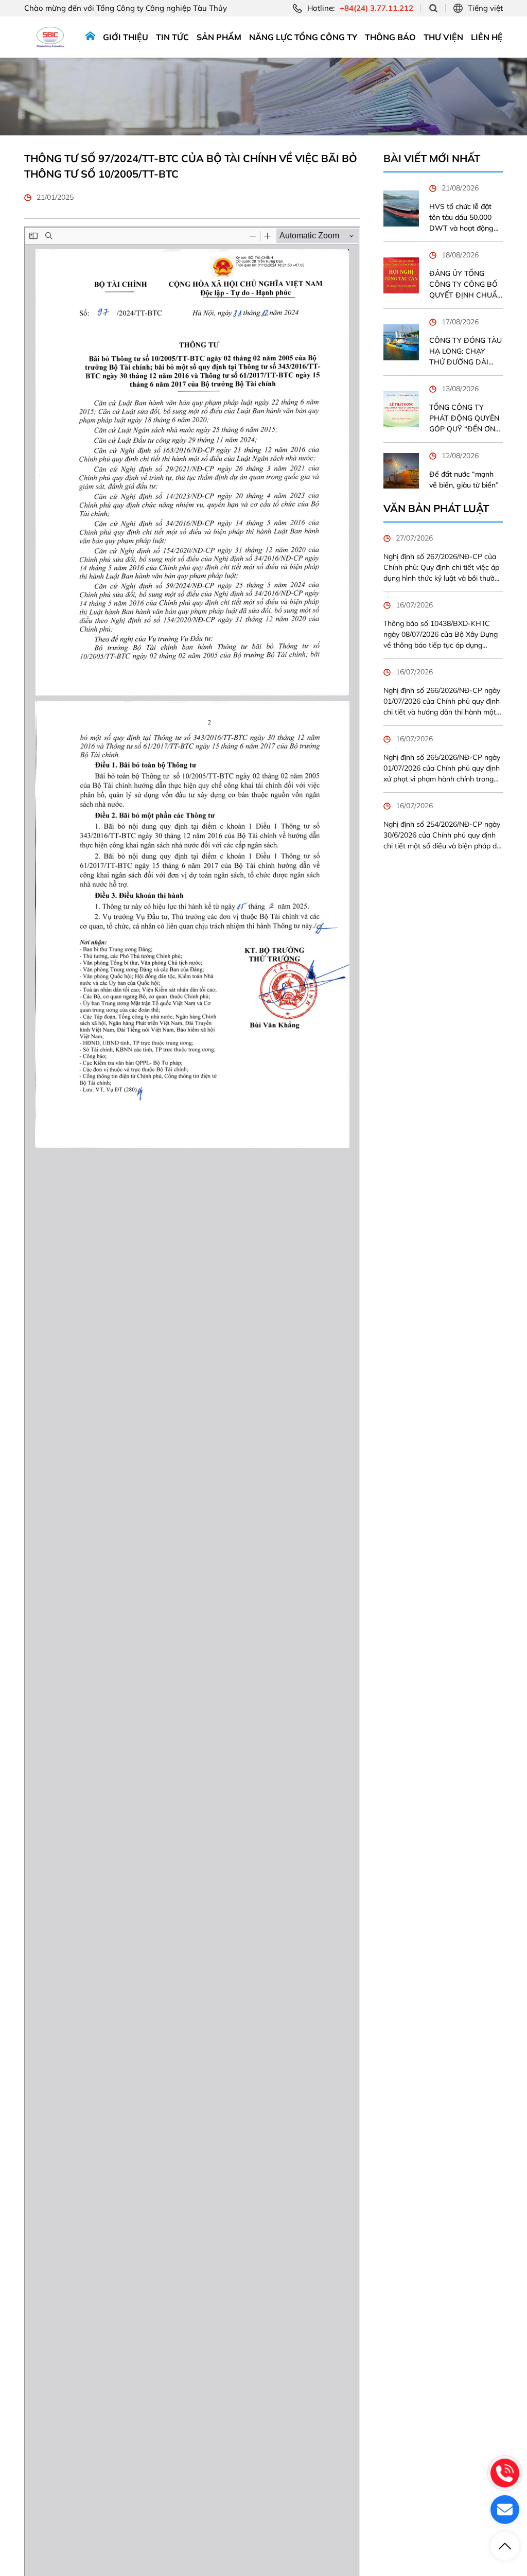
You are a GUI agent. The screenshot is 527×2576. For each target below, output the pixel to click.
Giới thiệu (126, 37)
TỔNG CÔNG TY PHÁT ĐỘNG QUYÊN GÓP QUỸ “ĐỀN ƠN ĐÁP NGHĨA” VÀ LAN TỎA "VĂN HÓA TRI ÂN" (465, 419)
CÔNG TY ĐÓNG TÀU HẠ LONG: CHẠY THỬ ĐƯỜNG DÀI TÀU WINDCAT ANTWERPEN (465, 352)
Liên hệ (487, 37)
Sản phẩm (219, 37)
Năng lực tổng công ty (303, 37)
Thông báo (390, 37)
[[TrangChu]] (90, 37)
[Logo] (50, 37)
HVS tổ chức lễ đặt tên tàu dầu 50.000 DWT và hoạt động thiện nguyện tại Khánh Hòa (461, 218)
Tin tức (172, 37)
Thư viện (443, 37)
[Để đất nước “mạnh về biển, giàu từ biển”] (401, 471)
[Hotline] (505, 2473)
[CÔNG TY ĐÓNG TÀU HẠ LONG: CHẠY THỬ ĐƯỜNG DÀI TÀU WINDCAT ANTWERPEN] (401, 342)
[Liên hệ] (505, 2510)
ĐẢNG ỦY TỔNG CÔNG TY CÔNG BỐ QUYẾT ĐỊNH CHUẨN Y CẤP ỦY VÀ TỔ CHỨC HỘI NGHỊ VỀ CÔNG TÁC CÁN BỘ (466, 285)
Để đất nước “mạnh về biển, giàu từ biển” (464, 480)
